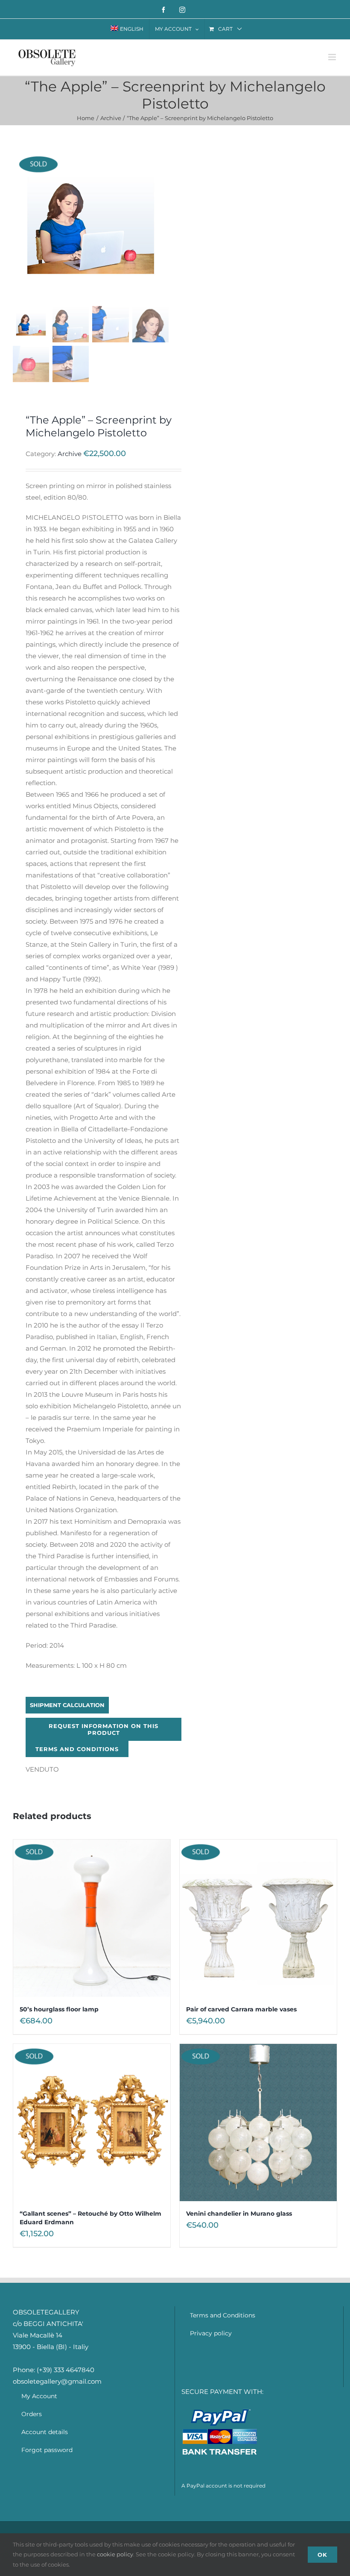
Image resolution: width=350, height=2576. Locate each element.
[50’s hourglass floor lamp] (92, 1918)
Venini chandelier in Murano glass (239, 2214)
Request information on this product (104, 1729)
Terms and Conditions (77, 1749)
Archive (70, 454)
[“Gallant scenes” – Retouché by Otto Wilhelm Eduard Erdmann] (92, 2123)
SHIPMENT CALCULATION (67, 1705)
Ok (322, 2555)
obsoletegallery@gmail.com (57, 2381)
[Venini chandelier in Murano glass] (258, 2123)
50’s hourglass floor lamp (59, 2009)
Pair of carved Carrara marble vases (241, 2009)
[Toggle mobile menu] (333, 57)
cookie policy (115, 2554)
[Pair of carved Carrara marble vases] (258, 1918)
